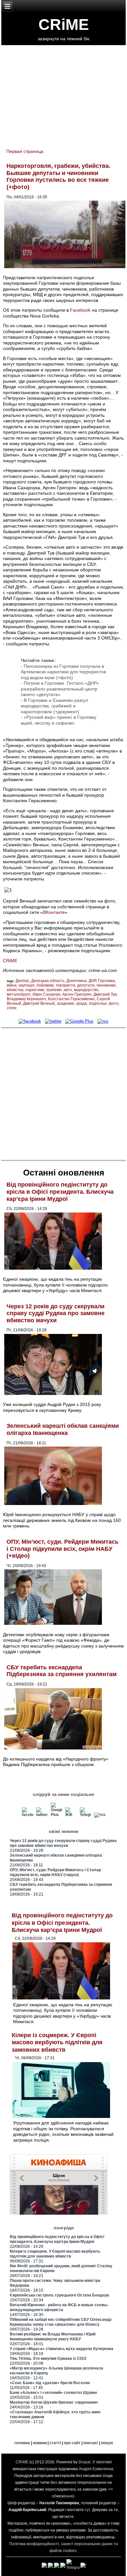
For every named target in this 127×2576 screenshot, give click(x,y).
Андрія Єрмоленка (96, 2469)
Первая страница (25, 151)
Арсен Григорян (77, 994)
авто (68, 990)
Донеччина (77, 981)
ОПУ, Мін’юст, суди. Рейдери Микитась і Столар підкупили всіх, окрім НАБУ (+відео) (63, 1549)
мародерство (86, 990)
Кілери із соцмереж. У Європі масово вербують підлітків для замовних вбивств (57, 2042)
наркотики (35, 990)
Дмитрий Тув (105, 994)
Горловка (106, 981)
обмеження (62, 2496)
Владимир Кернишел (26, 999)
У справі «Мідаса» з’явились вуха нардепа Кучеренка (62, 2349)
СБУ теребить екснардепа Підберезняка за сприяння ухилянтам (62, 1671)
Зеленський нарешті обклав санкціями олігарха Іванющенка (63, 1429)
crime (12, 1008)
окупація (27, 985)
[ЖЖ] (71, 1815)
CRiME (64, 25)
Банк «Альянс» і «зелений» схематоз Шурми (53, 2393)
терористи (65, 985)
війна (12, 985)
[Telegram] (86, 1815)
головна (22, 2443)
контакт (91, 2443)
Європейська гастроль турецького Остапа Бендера (59, 2295)
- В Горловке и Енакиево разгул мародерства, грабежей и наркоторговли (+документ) (54, 706)
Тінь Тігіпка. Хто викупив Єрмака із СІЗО (48, 2358)
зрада (81, 1003)
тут (87, 2510)
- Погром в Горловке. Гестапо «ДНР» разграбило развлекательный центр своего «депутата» (60, 689)
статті (55, 2443)
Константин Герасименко (71, 999)
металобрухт (19, 994)
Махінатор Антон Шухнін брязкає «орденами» (54, 2402)
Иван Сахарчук (46, 994)
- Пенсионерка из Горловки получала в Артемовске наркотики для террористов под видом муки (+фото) (63, 672)
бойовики (45, 985)
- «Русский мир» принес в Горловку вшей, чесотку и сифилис (59, 720)
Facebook (80, 310)
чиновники (106, 985)
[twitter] (53, 1021)
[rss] (103, 1021)
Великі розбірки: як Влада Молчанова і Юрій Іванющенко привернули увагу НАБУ (53, 2337)
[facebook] (30, 1021)
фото (114, 1003)
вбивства (15, 990)
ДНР (92, 981)
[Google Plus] (80, 1021)
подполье (98, 1003)
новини (40, 2443)
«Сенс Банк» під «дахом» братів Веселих (50, 2383)
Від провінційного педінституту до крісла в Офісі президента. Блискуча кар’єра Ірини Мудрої (60, 1192)
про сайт (72, 2443)
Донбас (22, 981)
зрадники (65, 1003)
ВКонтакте (54, 912)
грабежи (54, 990)
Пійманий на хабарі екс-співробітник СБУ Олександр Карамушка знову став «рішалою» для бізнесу (61, 2322)
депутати (86, 985)
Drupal (85, 2462)
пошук (107, 2443)
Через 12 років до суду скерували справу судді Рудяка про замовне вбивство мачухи (56, 1313)
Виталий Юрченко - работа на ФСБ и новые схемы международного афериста (59, 2307)
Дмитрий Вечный (39, 1003)
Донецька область (48, 981)
